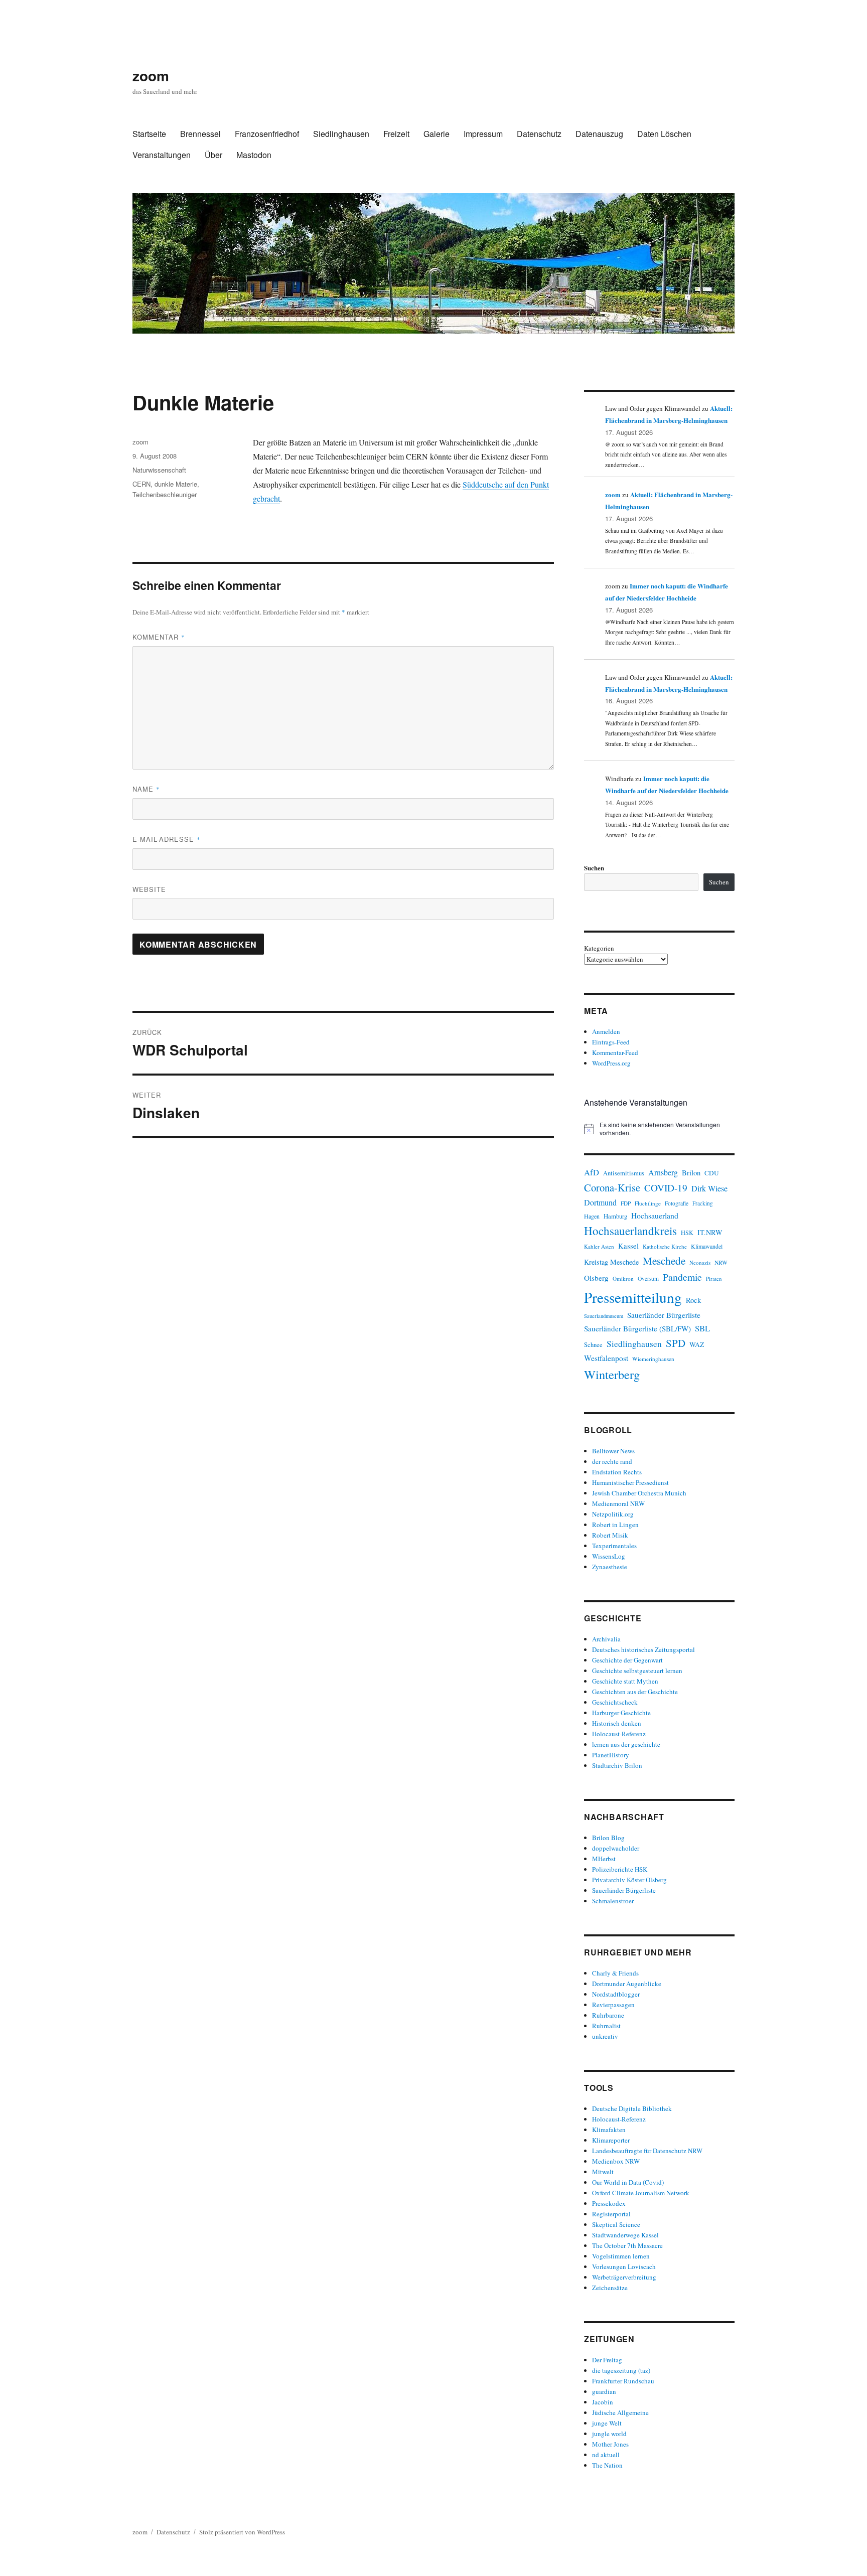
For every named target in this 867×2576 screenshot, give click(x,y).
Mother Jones (610, 2444)
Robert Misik (610, 1535)
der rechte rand (612, 1461)
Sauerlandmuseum (604, 1316)
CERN (141, 484)
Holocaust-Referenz (619, 1734)
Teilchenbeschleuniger (165, 494)
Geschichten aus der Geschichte (635, 1692)
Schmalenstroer (613, 1901)
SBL (702, 1328)
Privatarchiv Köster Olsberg (629, 1880)
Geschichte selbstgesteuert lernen (637, 1671)
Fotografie (677, 1203)
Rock (693, 1300)
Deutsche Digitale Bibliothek (632, 2108)
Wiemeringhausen (653, 1359)
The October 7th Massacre (627, 2245)
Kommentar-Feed (615, 1052)
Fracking (703, 1203)
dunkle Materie (176, 484)
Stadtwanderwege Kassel (625, 2235)
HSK (687, 1233)
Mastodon (254, 155)
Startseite (149, 134)
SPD (676, 1343)
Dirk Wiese (709, 1188)
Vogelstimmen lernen (621, 2256)
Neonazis (700, 1262)
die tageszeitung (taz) (621, 2370)
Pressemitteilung (633, 1297)
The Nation (607, 2465)
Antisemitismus (624, 1173)
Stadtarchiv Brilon (617, 1765)
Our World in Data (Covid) (628, 2182)
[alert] (659, 1129)
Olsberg (596, 1278)
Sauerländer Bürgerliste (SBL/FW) (637, 1328)
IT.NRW (710, 1232)
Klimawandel (707, 1246)
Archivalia (606, 1639)
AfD (592, 1172)
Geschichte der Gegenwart (627, 1660)
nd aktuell (606, 2455)
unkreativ (605, 2036)
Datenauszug (599, 134)
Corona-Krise (612, 1187)
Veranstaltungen (162, 155)
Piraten (714, 1279)
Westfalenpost (606, 1358)
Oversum (648, 1278)
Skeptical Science (616, 2224)
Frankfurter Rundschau (623, 2381)
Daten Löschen (664, 134)
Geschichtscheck (615, 1702)
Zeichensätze (610, 2288)
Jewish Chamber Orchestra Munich (639, 1493)
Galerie (437, 134)
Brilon (691, 1173)
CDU (712, 1173)
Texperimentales (614, 1546)
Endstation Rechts (617, 1472)
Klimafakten (609, 2130)
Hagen (592, 1216)
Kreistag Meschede (611, 1262)
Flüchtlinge (648, 1203)
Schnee (593, 1345)
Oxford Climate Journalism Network (641, 2193)
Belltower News (613, 1451)
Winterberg (612, 1374)
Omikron (623, 1278)
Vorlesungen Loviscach (624, 2266)
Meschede (664, 1261)
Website (149, 889)
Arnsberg (663, 1172)
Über (213, 155)
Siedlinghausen (341, 134)
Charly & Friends (615, 1973)
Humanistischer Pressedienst (630, 1482)
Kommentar (159, 637)
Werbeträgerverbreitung (624, 2277)
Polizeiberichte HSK (620, 1869)
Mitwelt (603, 2172)
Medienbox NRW (616, 2161)
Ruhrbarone (608, 2015)
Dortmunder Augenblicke (627, 1984)
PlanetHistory (611, 1755)
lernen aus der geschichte (626, 1744)
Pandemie (682, 1277)
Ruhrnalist (606, 2026)
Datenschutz (539, 134)
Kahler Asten (599, 1246)
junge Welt (607, 2423)
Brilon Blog (608, 1838)
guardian (604, 2391)
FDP (626, 1203)
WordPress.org (611, 1063)
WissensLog (609, 1556)
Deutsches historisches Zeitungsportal (643, 1649)
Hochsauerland (655, 1215)
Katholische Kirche (665, 1246)
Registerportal (611, 2214)
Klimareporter (611, 2140)
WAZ (697, 1344)
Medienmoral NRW (618, 1503)
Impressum (483, 134)
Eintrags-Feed (611, 1042)
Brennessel (200, 134)
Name (146, 789)
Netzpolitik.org (613, 1514)
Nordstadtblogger (616, 1994)
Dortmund (600, 1202)
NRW (721, 1262)
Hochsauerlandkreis (630, 1231)
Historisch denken (617, 1723)
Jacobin (603, 2402)
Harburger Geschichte (621, 1713)
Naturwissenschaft (159, 470)
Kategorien (599, 948)
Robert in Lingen (615, 1525)
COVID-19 (666, 1188)
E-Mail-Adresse (167, 839)
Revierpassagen (613, 2005)
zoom (151, 75)
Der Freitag (607, 2360)
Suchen (594, 868)
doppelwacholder (616, 1848)
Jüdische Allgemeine (620, 2412)
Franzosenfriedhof (267, 134)
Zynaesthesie (610, 1567)
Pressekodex (609, 2203)
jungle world (609, 2434)
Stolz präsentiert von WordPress (242, 2532)
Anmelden (606, 1031)
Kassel (628, 1246)
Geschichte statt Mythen (625, 1681)
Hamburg (615, 1216)
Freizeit (396, 134)
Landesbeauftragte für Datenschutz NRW (647, 2151)
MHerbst (604, 1859)
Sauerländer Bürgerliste (664, 1315)
